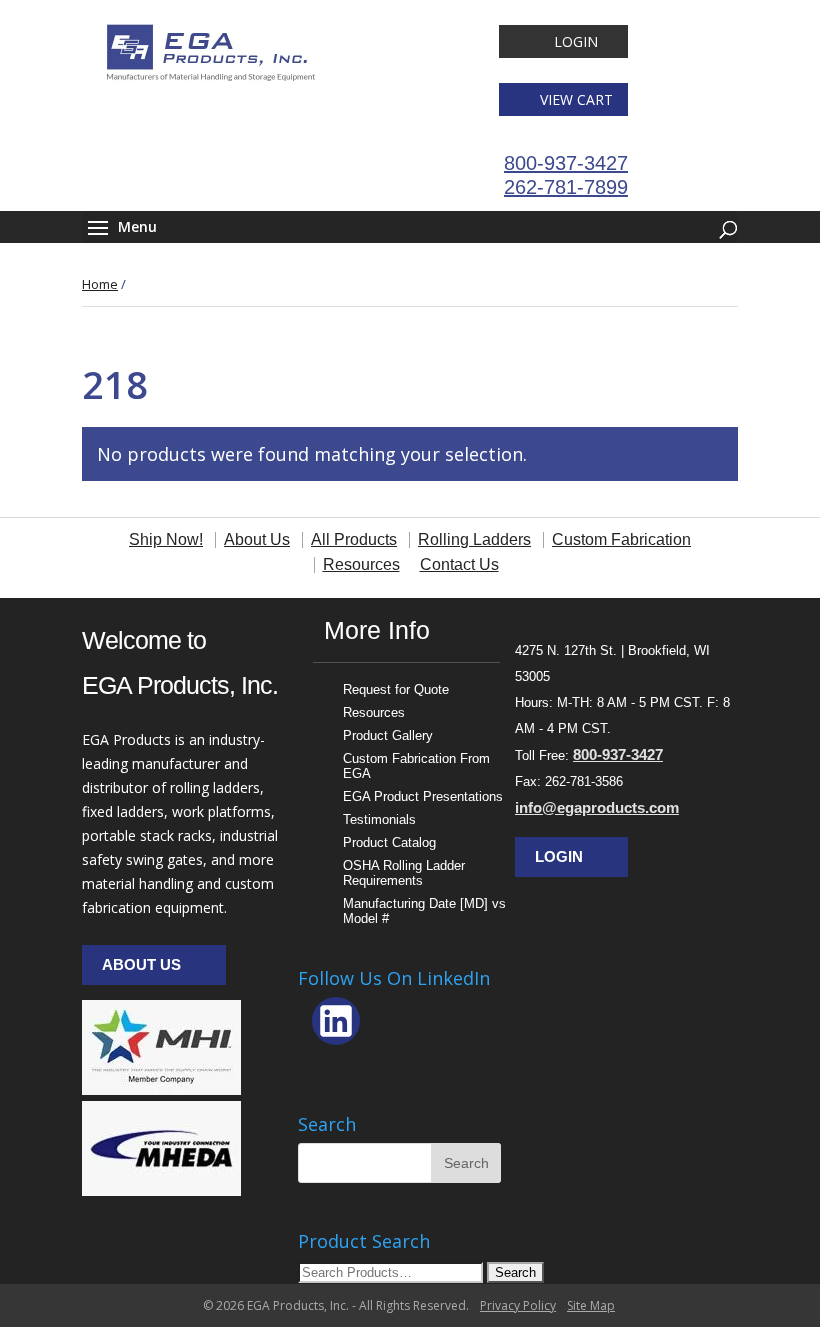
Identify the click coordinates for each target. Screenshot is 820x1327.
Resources (374, 712)
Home (100, 284)
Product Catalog (389, 842)
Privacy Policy (518, 1305)
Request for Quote (396, 689)
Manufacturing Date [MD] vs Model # (424, 911)
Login (576, 41)
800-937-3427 (566, 163)
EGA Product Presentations (423, 796)
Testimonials (379, 819)
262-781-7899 (566, 187)
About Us (141, 964)
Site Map (591, 1305)
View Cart (576, 99)
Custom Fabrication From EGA (416, 766)
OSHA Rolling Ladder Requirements (404, 873)
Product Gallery (388, 735)
